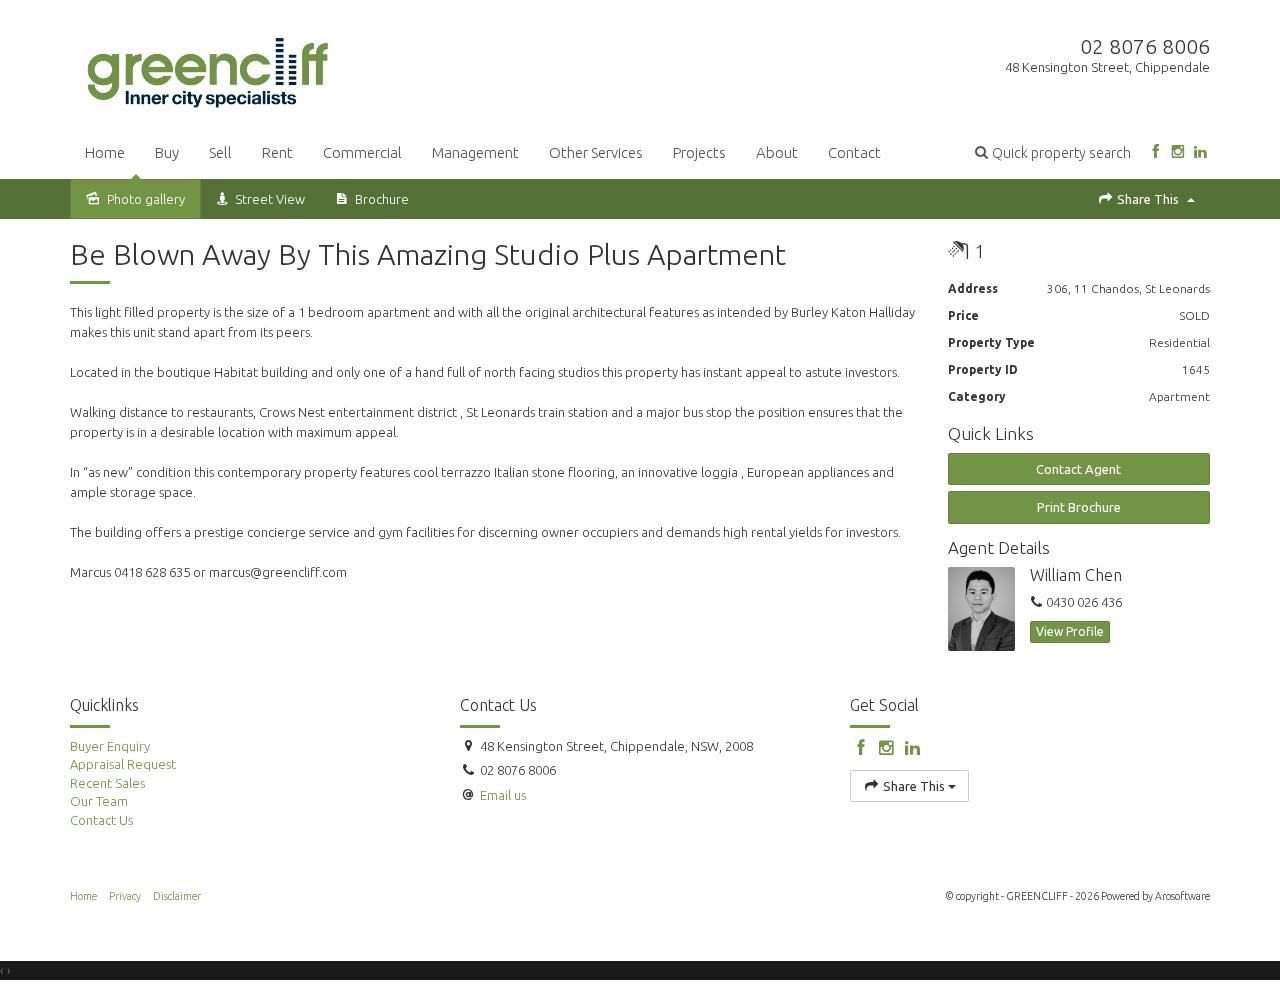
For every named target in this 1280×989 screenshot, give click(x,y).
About (777, 152)
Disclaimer (177, 896)
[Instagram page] (1177, 152)
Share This (1148, 199)
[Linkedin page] (1200, 152)
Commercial (362, 152)
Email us (503, 795)
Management (475, 152)
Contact (854, 152)
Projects (699, 152)
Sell (220, 152)
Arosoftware (1182, 896)
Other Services (596, 152)
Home (105, 152)
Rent (277, 152)
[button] (1053, 152)
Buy (167, 152)
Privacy (125, 896)
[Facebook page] (1155, 152)
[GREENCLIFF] (208, 69)
